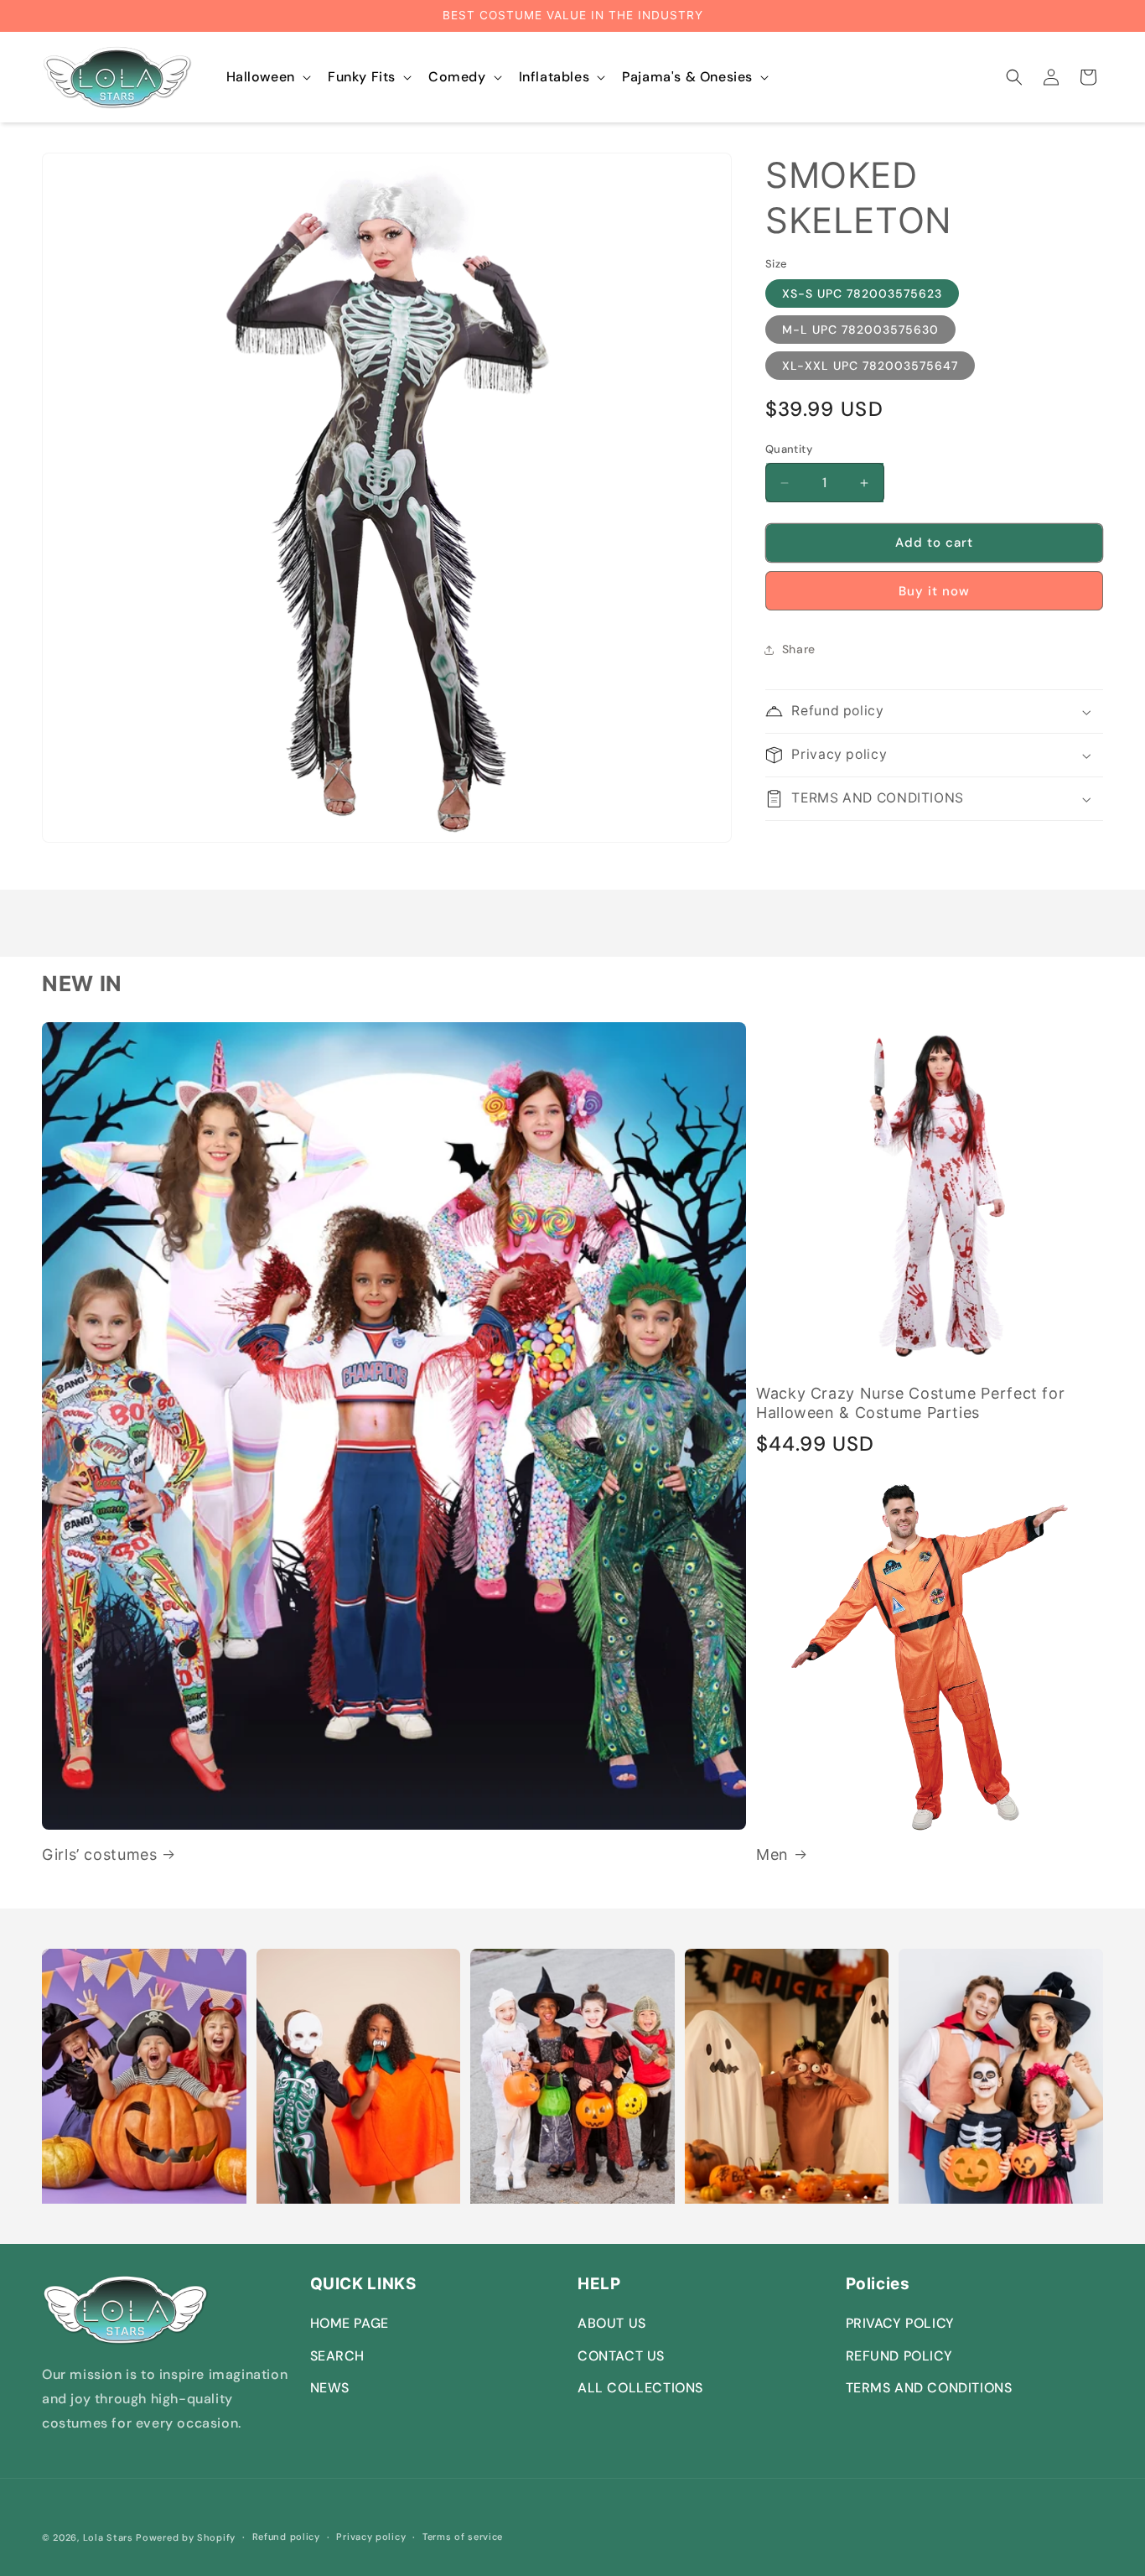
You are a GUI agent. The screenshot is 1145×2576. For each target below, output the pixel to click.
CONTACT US (621, 2356)
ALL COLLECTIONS (640, 2388)
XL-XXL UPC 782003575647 (870, 366)
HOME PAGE (350, 2323)
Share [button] (799, 649)
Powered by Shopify (186, 2537)
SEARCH (338, 2356)
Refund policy (286, 2537)
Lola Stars (108, 2537)
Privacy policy (371, 2537)
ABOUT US (612, 2323)
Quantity (789, 450)
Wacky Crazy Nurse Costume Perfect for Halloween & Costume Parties (910, 1403)
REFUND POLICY (899, 2356)
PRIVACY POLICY (900, 2323)
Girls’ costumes (99, 1854)
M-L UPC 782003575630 (860, 330)
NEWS (330, 2388)
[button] (267, 78)
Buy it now (934, 591)
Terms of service (463, 2537)
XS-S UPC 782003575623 (862, 294)
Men (772, 1854)
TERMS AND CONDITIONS (929, 2388)
